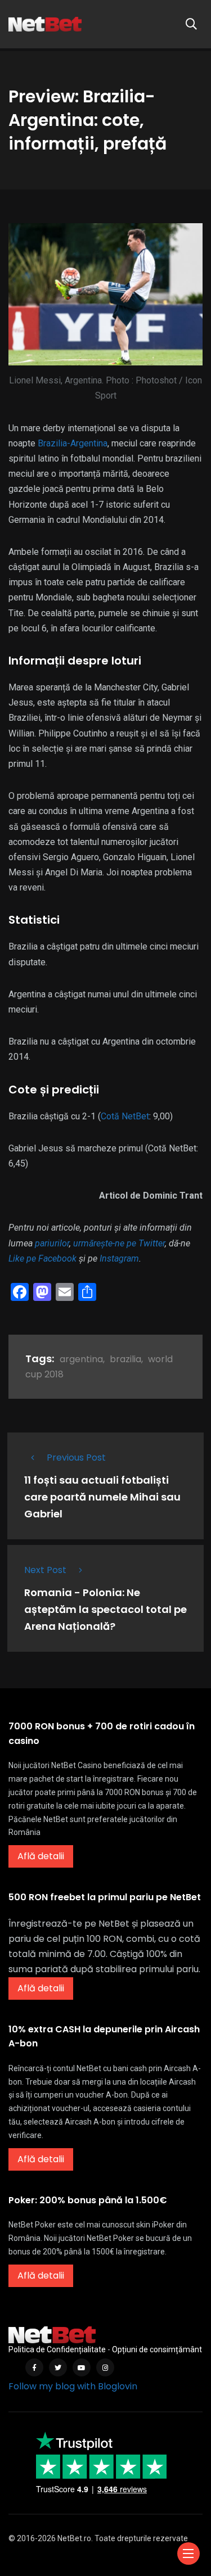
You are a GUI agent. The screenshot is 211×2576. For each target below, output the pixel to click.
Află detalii (41, 1856)
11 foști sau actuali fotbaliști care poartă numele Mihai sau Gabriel (102, 1497)
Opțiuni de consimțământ (157, 2349)
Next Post (45, 1570)
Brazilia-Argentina (73, 443)
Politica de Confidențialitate (57, 2349)
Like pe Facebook (42, 1258)
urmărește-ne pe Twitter (119, 1243)
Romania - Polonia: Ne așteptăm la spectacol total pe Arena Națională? (105, 1609)
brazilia (125, 1359)
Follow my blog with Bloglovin (73, 2386)
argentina (81, 1359)
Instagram (119, 1258)
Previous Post (76, 1458)
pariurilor (52, 1243)
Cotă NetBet (125, 1116)
